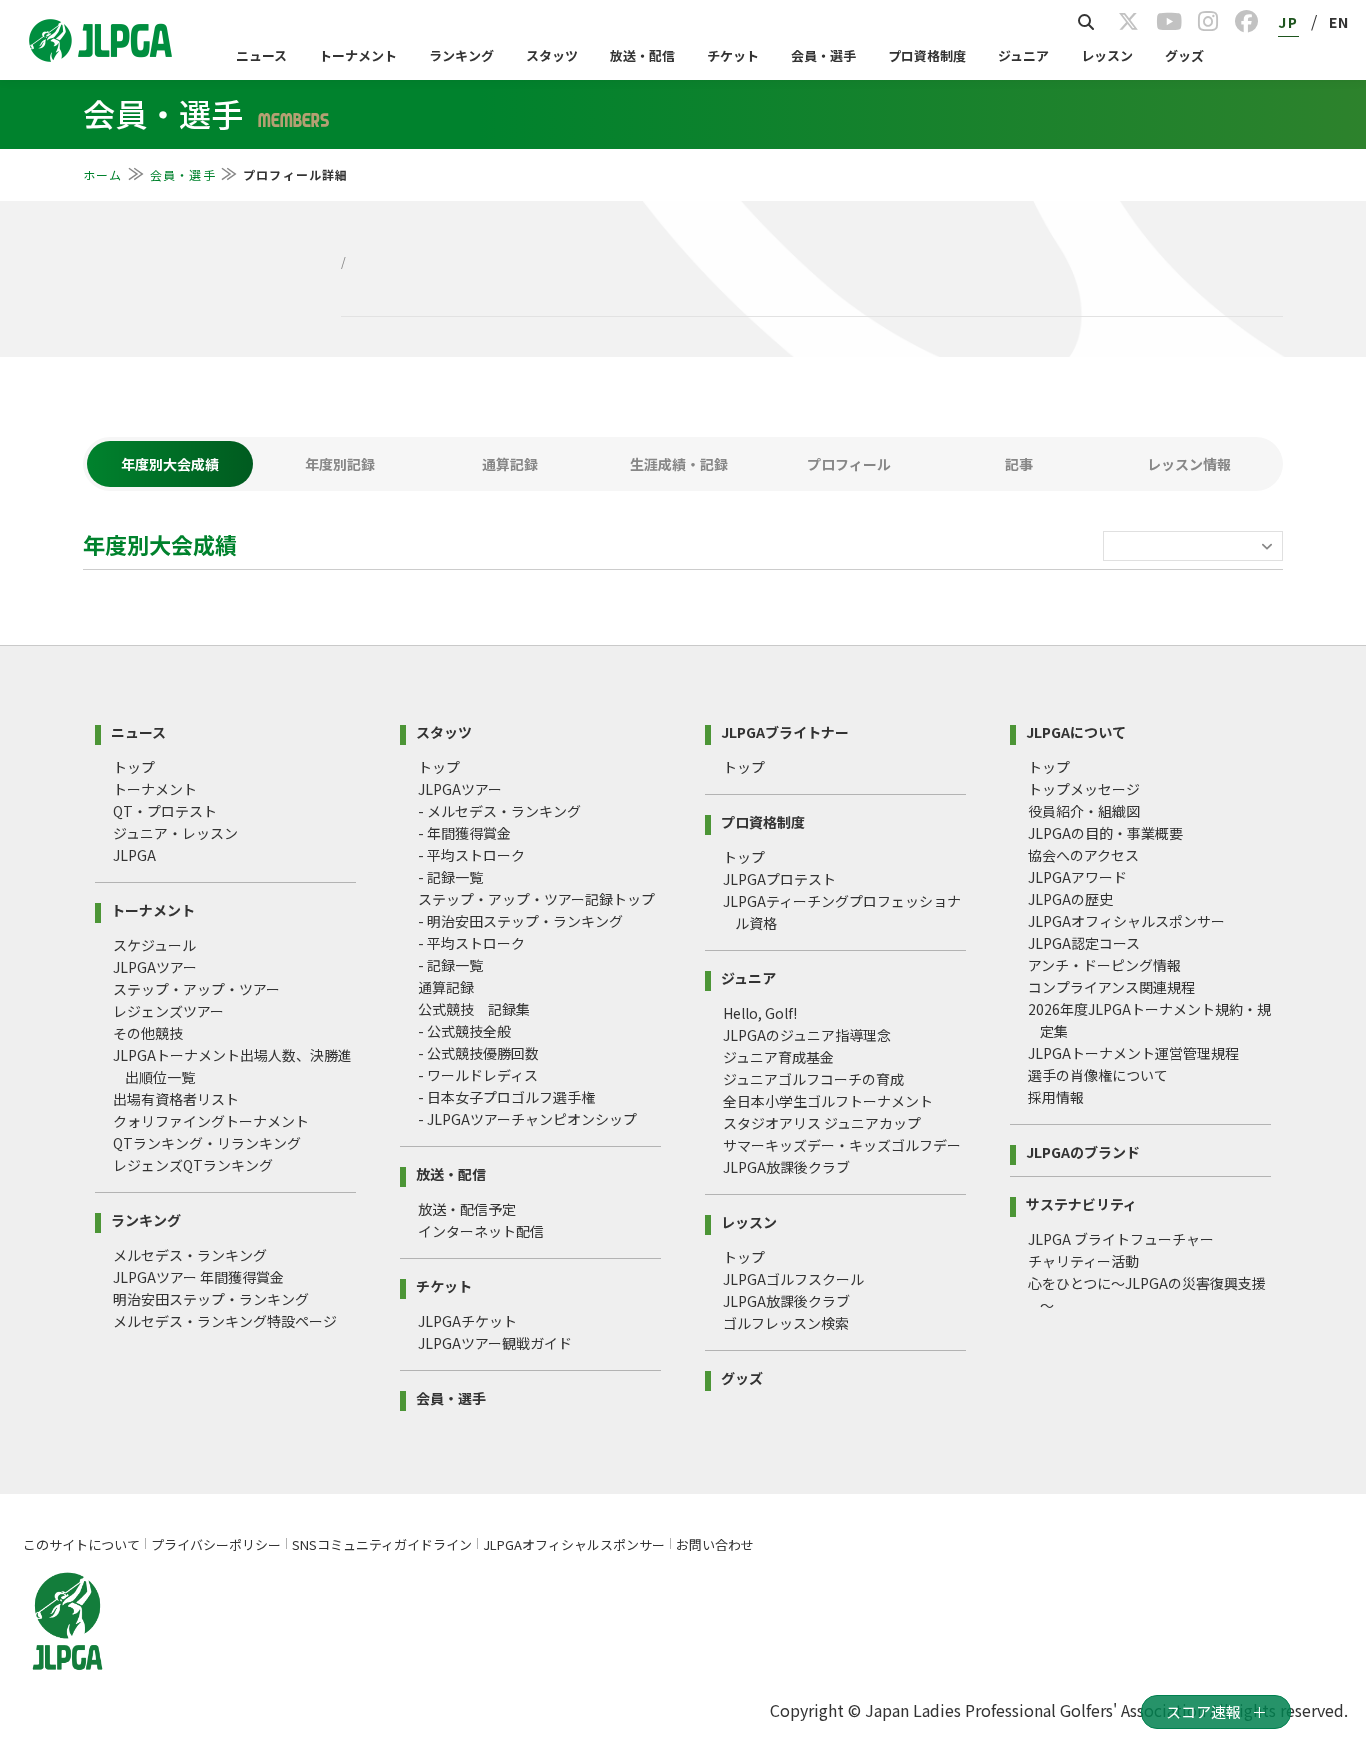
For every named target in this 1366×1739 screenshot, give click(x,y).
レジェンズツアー (168, 1011)
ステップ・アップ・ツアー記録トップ (536, 899)
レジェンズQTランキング (193, 1165)
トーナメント (358, 55)
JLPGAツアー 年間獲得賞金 (198, 1277)
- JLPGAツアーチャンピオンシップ (527, 1119)
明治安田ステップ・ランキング (211, 1299)
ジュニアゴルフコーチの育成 (813, 1079)
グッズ (1184, 55)
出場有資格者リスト (176, 1099)
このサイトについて (81, 1544)
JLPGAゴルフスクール (793, 1279)
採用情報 (1056, 1097)
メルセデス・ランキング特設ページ (225, 1321)
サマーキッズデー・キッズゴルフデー (842, 1145)
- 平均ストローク (471, 855)
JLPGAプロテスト (779, 879)
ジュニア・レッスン (175, 833)
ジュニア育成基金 (778, 1057)
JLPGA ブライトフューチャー (1121, 1239)
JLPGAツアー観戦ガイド (495, 1343)
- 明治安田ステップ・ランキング (520, 921)
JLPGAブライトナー (785, 730)
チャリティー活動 (1083, 1261)
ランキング (461, 55)
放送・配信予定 (467, 1209)
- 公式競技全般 (464, 1031)
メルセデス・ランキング (190, 1255)
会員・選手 (823, 55)
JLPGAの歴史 (1070, 899)
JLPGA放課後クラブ (786, 1167)
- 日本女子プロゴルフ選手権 (506, 1097)
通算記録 (446, 987)
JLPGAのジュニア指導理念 (807, 1035)
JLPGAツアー (155, 967)
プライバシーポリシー (216, 1544)
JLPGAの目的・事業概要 (1105, 833)
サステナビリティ (1081, 1202)
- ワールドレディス (478, 1075)
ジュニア (1023, 55)
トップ (134, 767)
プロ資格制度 (927, 55)
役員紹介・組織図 (1084, 811)
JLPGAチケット (467, 1321)
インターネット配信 (481, 1231)
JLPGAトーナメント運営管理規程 (1133, 1053)
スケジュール (154, 945)
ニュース (261, 55)
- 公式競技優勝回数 (478, 1053)
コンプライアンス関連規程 (1111, 987)
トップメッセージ (1084, 789)
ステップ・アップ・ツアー (196, 989)
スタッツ (552, 55)
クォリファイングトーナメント (211, 1121)
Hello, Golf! (760, 1013)
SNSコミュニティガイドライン (382, 1544)
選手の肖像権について (1098, 1075)
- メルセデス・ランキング (499, 811)
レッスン (1107, 55)
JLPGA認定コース (1084, 943)
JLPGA (134, 855)
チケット (733, 55)
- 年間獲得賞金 (464, 833)
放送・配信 (642, 55)
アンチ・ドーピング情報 (1104, 965)
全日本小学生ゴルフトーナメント (828, 1101)
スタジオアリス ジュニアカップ (822, 1123)
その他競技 (148, 1033)
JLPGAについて (1076, 730)
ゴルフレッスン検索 (786, 1323)
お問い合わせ (715, 1544)
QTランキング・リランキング (207, 1143)
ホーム (103, 174)
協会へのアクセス (1083, 855)
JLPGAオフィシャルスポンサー (1126, 921)
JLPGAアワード (1077, 877)
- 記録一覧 (450, 877)
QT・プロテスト (165, 811)
